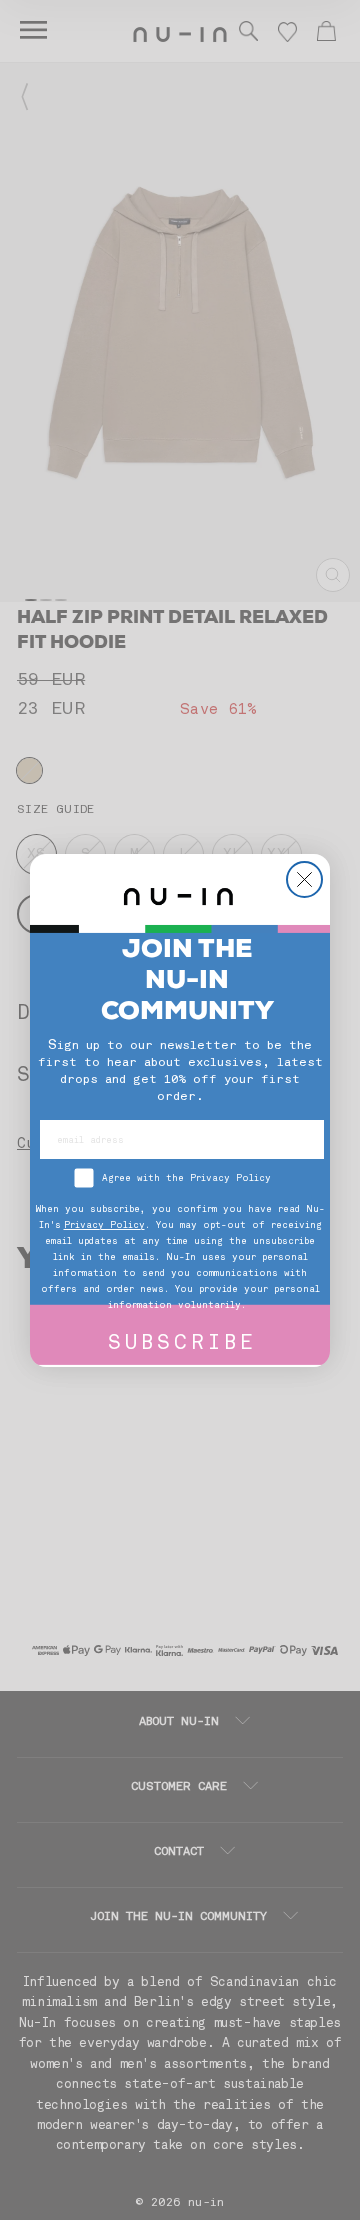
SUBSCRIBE (182, 1344)
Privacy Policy (104, 1225)
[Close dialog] (304, 879)
